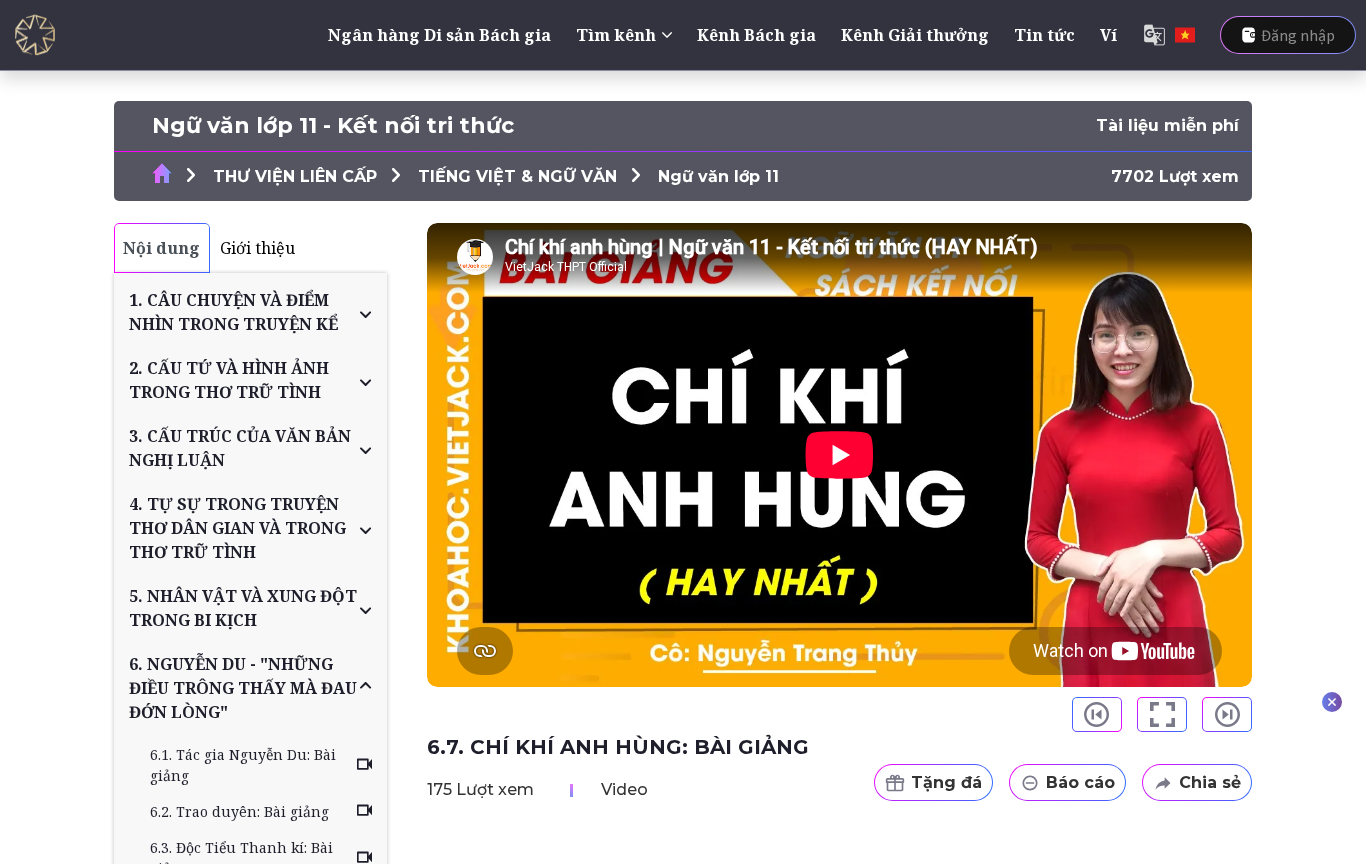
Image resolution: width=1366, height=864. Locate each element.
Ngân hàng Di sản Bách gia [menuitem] (439, 35)
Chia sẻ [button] (1210, 782)
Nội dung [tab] (161, 248)
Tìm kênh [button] (616, 35)
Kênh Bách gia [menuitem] (756, 35)
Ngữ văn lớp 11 (718, 176)
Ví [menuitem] (1108, 35)
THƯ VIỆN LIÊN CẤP (295, 176)
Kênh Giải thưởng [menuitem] (915, 35)
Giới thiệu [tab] (257, 248)
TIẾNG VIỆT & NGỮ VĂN (517, 176)
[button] (250, 312)
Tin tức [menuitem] (1044, 35)
